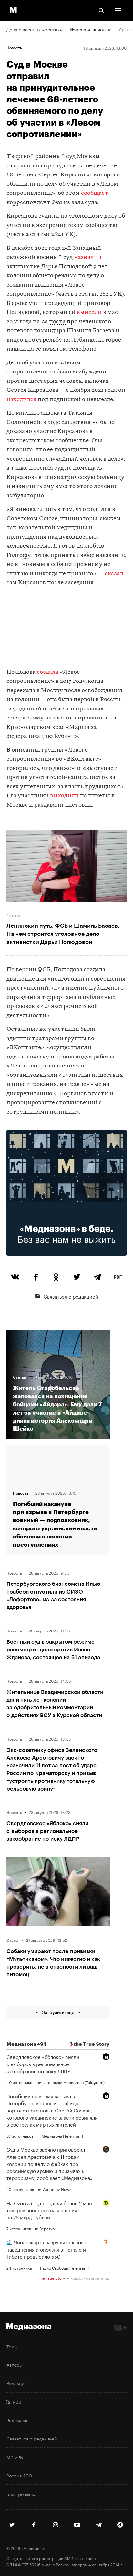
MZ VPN (15, 2457)
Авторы (15, 2364)
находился (21, 400)
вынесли (90, 312)
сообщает (95, 193)
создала (47, 672)
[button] (118, 11)
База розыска (21, 2494)
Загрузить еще (58, 2012)
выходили (65, 796)
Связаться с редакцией (71, 1296)
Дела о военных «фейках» (34, 29)
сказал (114, 574)
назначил (88, 257)
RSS (16, 2402)
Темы (12, 2346)
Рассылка (17, 2420)
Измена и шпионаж (90, 29)
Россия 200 (19, 2475)
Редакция (16, 2383)
